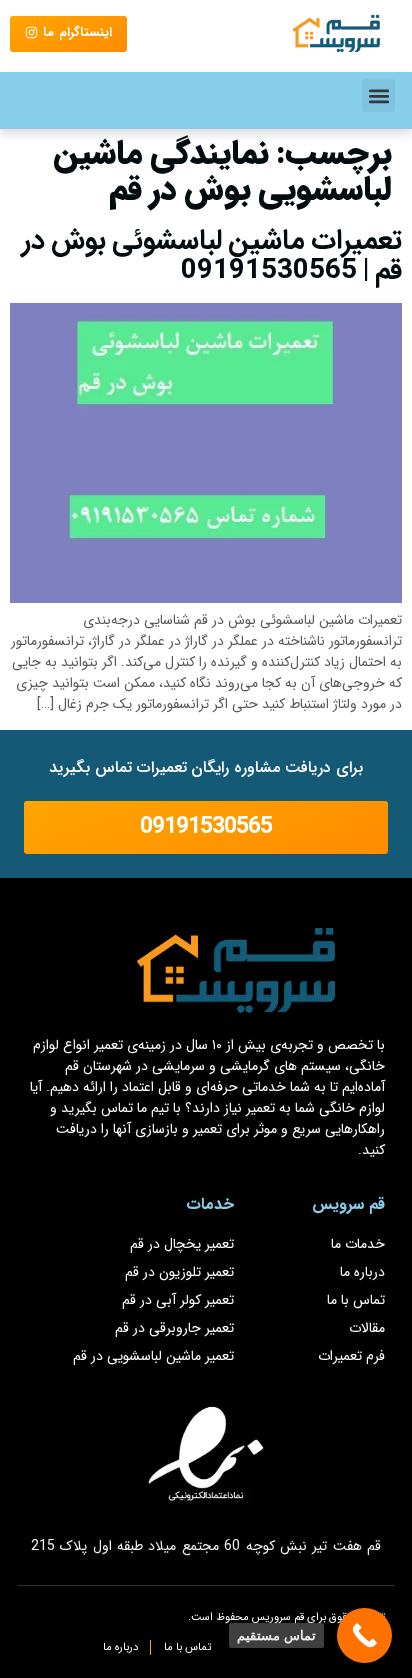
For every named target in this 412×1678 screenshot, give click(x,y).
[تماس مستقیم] (364, 1635)
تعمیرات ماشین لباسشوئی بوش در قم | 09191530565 (212, 256)
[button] (378, 95)
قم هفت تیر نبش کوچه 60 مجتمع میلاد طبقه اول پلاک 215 (206, 1546)
